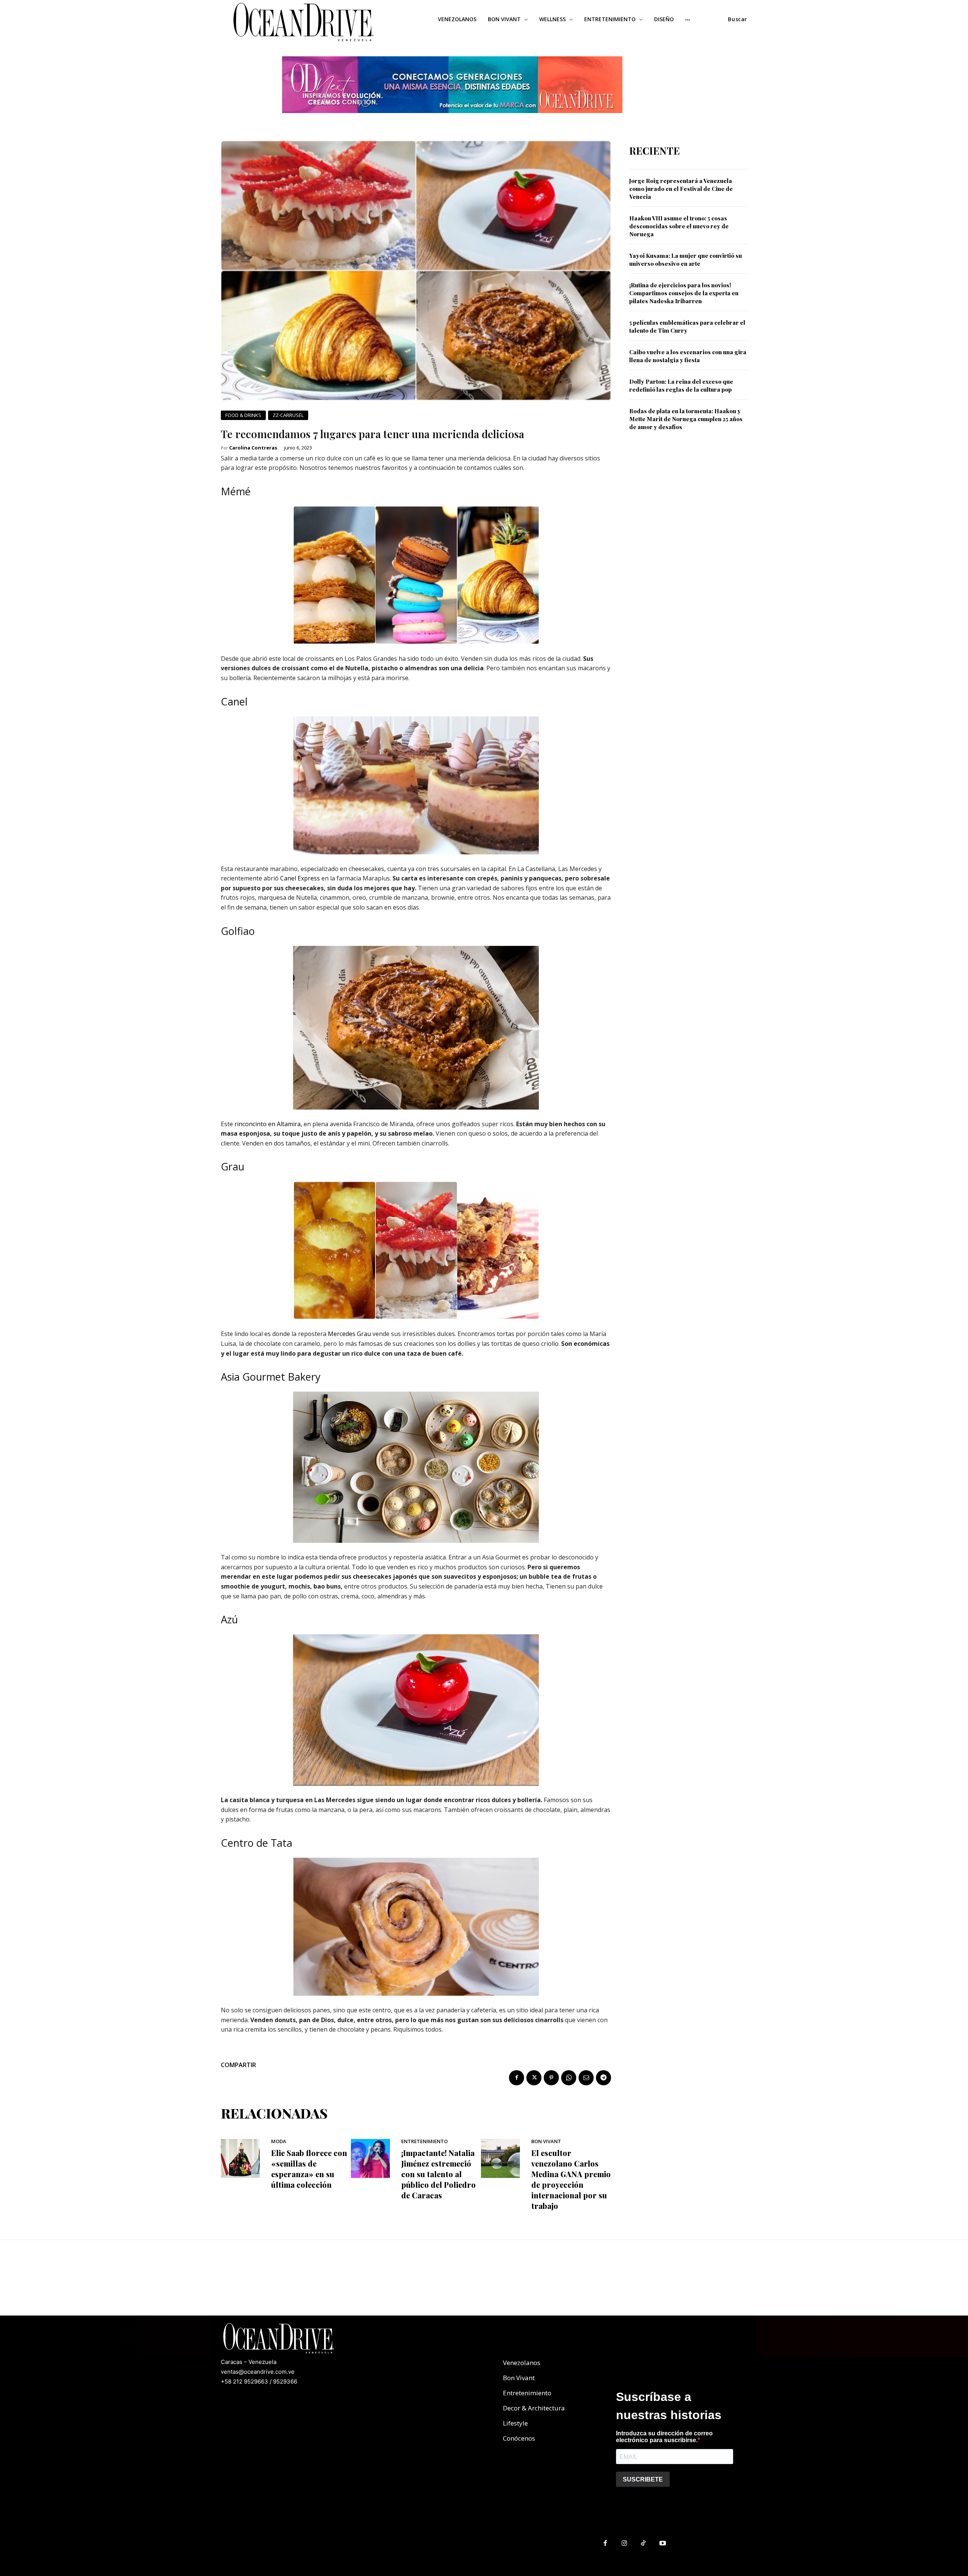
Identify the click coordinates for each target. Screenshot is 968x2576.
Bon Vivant (546, 2141)
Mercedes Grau (349, 1334)
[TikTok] (644, 2544)
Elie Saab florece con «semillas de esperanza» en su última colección (309, 2169)
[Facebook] (517, 2078)
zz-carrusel (288, 415)
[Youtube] (663, 2544)
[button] (738, 19)
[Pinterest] (551, 2078)
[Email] (586, 2078)
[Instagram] (624, 2544)
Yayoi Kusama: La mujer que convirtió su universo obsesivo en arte (686, 260)
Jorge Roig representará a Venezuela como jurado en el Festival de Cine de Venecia (681, 189)
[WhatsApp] (569, 2078)
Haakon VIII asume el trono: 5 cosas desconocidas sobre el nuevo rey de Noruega (679, 226)
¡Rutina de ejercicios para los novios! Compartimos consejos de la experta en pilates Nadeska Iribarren (684, 293)
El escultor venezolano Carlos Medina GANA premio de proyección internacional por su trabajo (571, 2179)
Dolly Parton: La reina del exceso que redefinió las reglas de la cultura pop (681, 385)
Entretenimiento (424, 2141)
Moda (279, 2141)
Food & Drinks (243, 415)
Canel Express (300, 878)
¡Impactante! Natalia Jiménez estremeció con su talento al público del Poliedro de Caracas (438, 2174)
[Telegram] (603, 2078)
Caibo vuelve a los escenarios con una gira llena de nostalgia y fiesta (688, 356)
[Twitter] (534, 2078)
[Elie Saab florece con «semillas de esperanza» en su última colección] (240, 2158)
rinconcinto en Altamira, (268, 1124)
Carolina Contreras (253, 448)
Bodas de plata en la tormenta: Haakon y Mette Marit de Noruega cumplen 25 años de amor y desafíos (686, 419)
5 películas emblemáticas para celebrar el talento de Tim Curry (687, 326)
